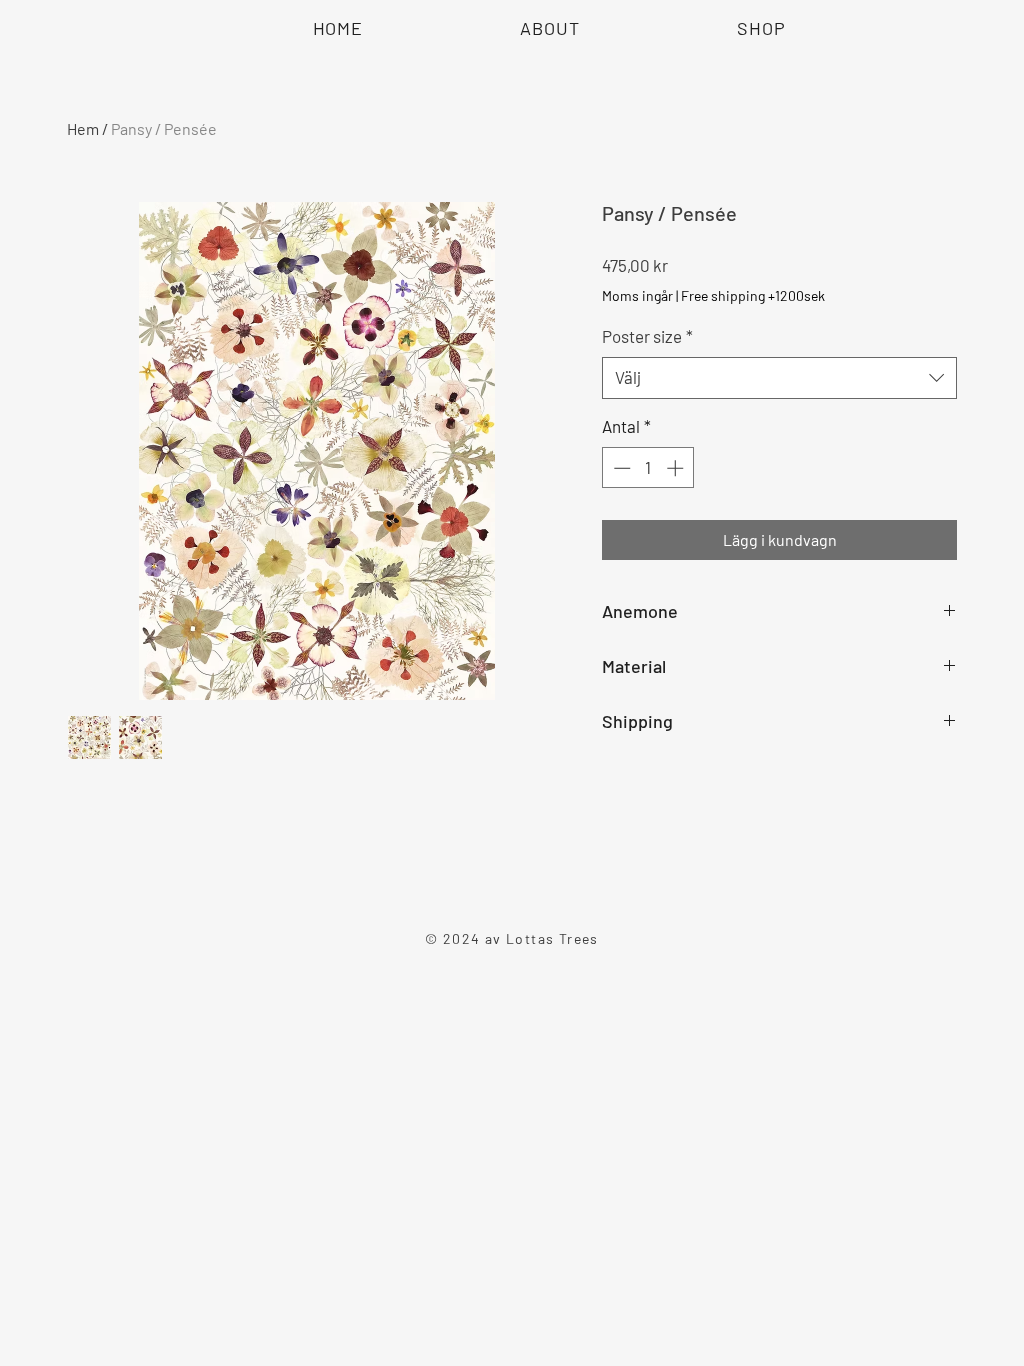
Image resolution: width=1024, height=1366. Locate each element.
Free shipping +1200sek (753, 295)
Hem (83, 128)
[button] (761, 28)
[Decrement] (620, 468)
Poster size (647, 336)
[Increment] (677, 468)
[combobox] (779, 378)
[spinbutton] (648, 468)
